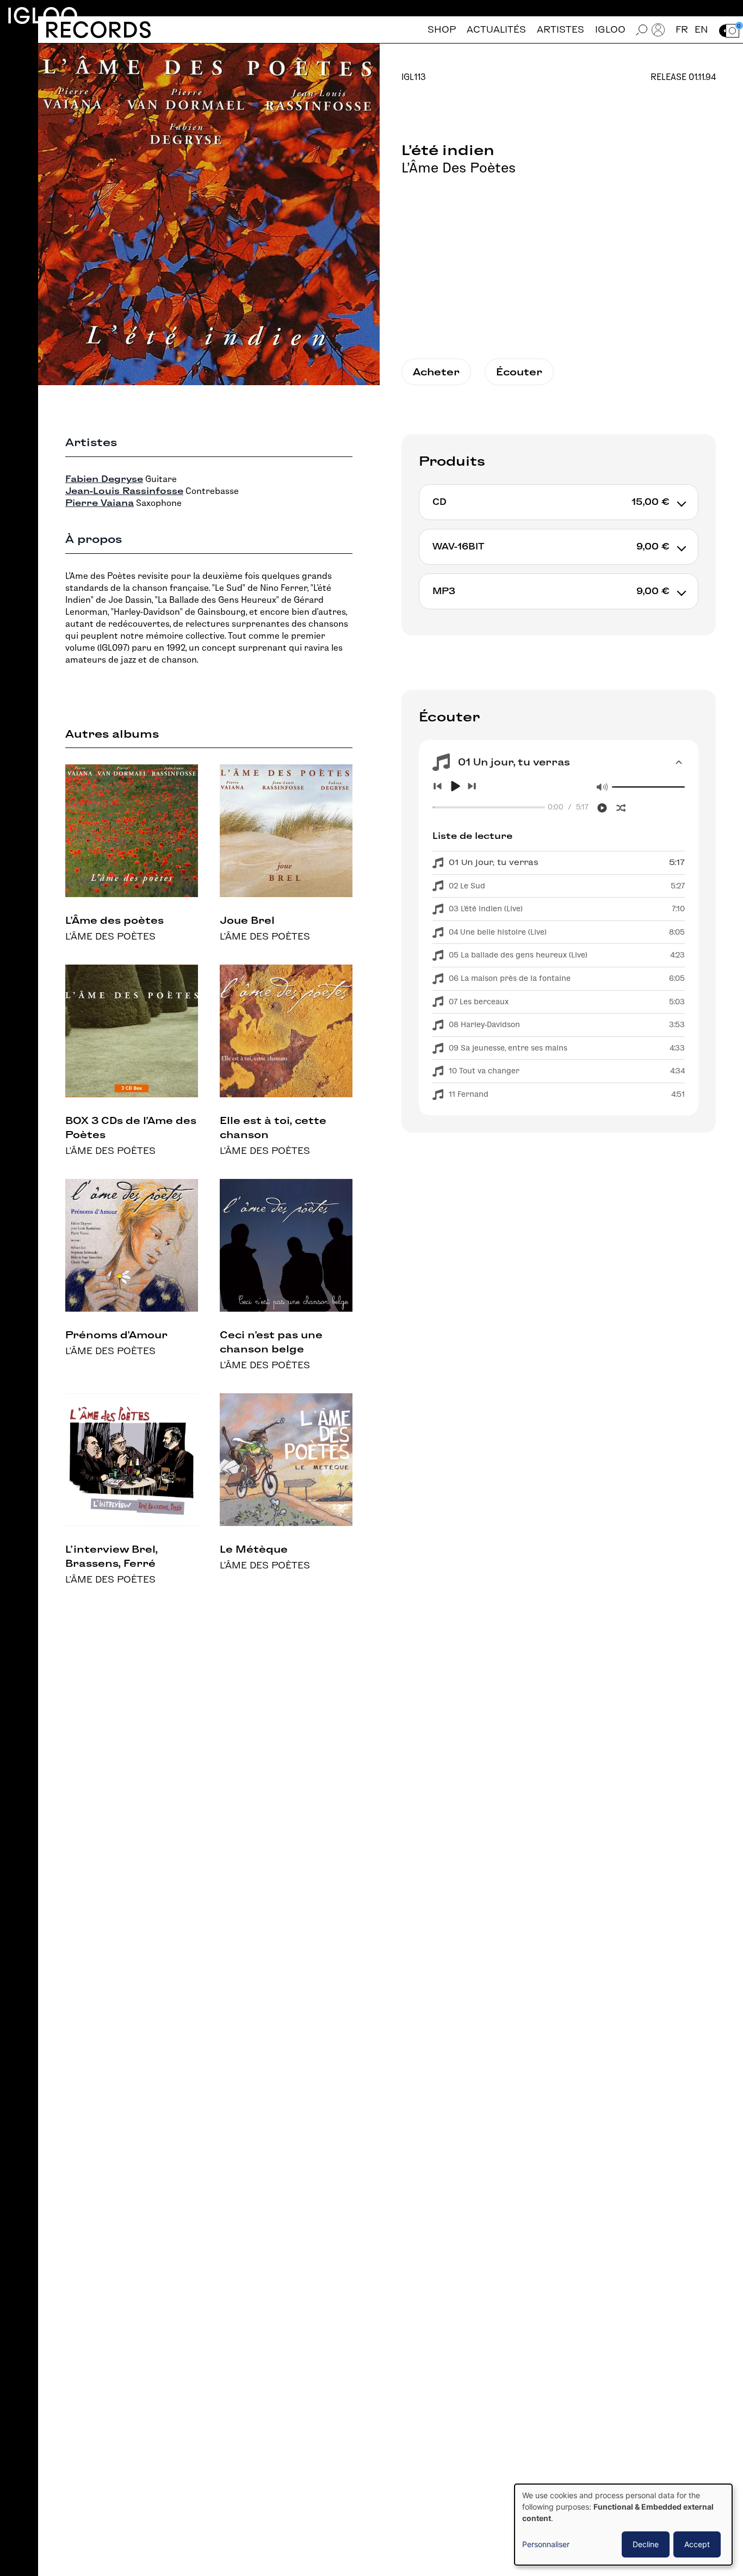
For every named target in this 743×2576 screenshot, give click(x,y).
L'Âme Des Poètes (459, 168)
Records (98, 30)
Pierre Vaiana (100, 503)
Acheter (436, 372)
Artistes (561, 30)
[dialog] (623, 2525)
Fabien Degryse (104, 479)
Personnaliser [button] (546, 2544)
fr (682, 30)
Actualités (496, 30)
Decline (646, 2544)
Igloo (42, 16)
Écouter (519, 372)
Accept (697, 2544)
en (701, 30)
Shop (442, 30)
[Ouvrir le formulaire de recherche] (642, 30)
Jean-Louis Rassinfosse (124, 491)
